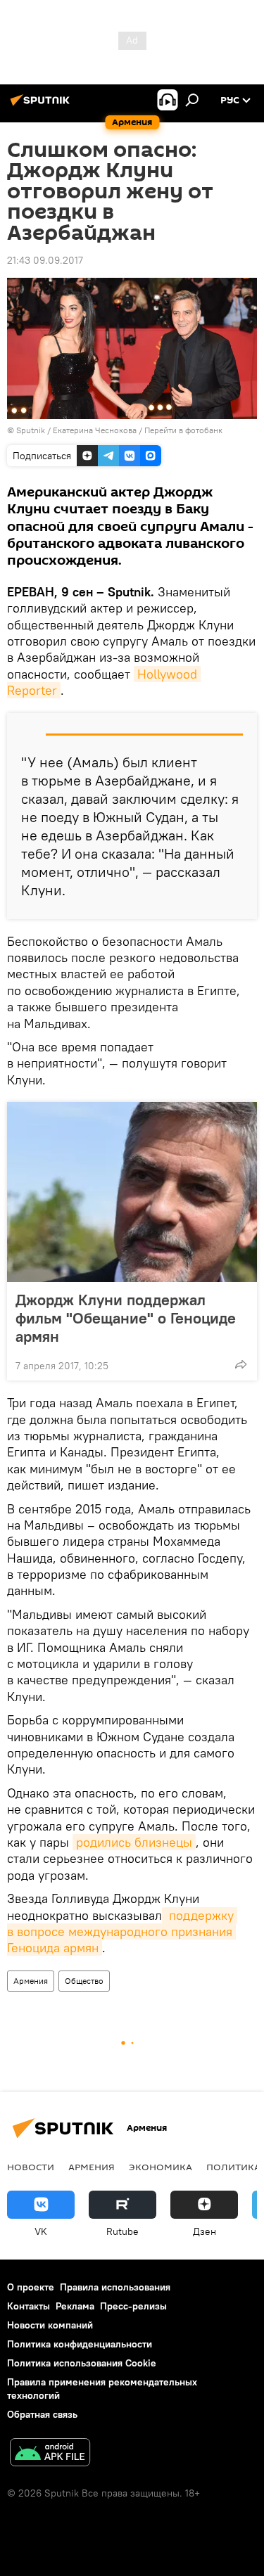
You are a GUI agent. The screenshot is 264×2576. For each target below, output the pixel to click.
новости (31, 2167)
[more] (241, 1364)
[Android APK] (50, 2454)
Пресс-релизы (133, 2306)
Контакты (29, 2306)
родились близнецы (134, 1842)
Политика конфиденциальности (80, 2344)
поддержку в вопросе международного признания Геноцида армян (122, 1932)
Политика (233, 2167)
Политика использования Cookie (82, 2363)
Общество (84, 1981)
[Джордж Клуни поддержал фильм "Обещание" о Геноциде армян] (132, 1192)
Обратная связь (42, 2414)
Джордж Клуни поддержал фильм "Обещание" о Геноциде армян (126, 1318)
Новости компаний (50, 2325)
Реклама (75, 2306)
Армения (31, 1981)
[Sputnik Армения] (42, 105)
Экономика (161, 2167)
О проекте (31, 2287)
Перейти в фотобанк (183, 430)
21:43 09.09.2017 (45, 260)
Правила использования (115, 2287)
